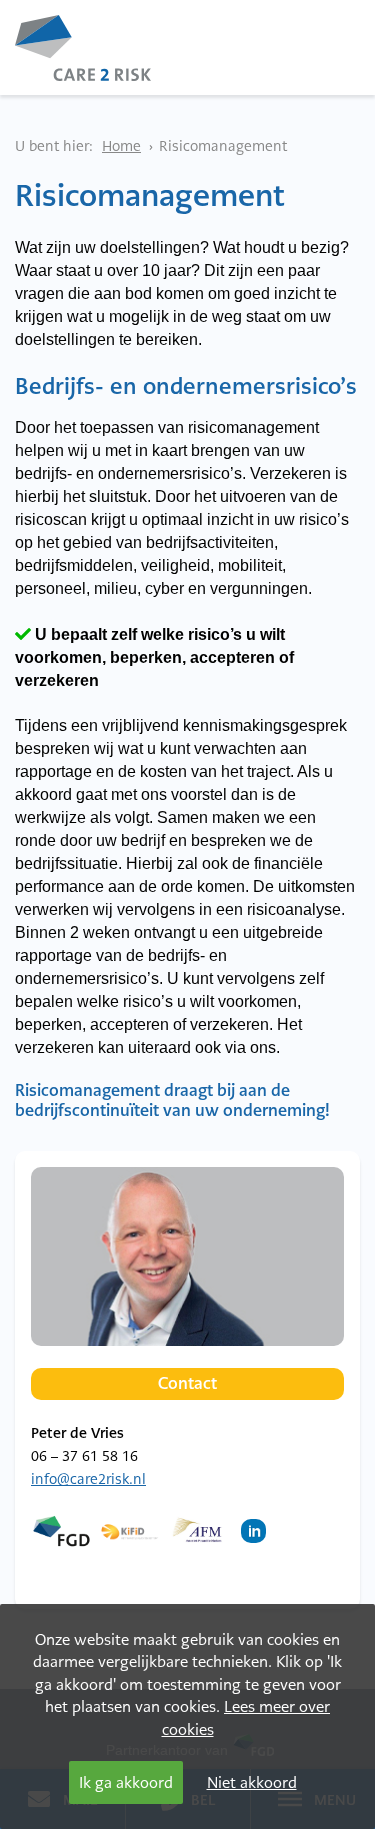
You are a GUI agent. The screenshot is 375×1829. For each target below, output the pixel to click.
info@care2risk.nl (88, 1479)
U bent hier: (54, 146)
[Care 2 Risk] (83, 38)
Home (121, 146)
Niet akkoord (252, 1782)
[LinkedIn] (258, 1541)
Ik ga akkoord (126, 1782)
